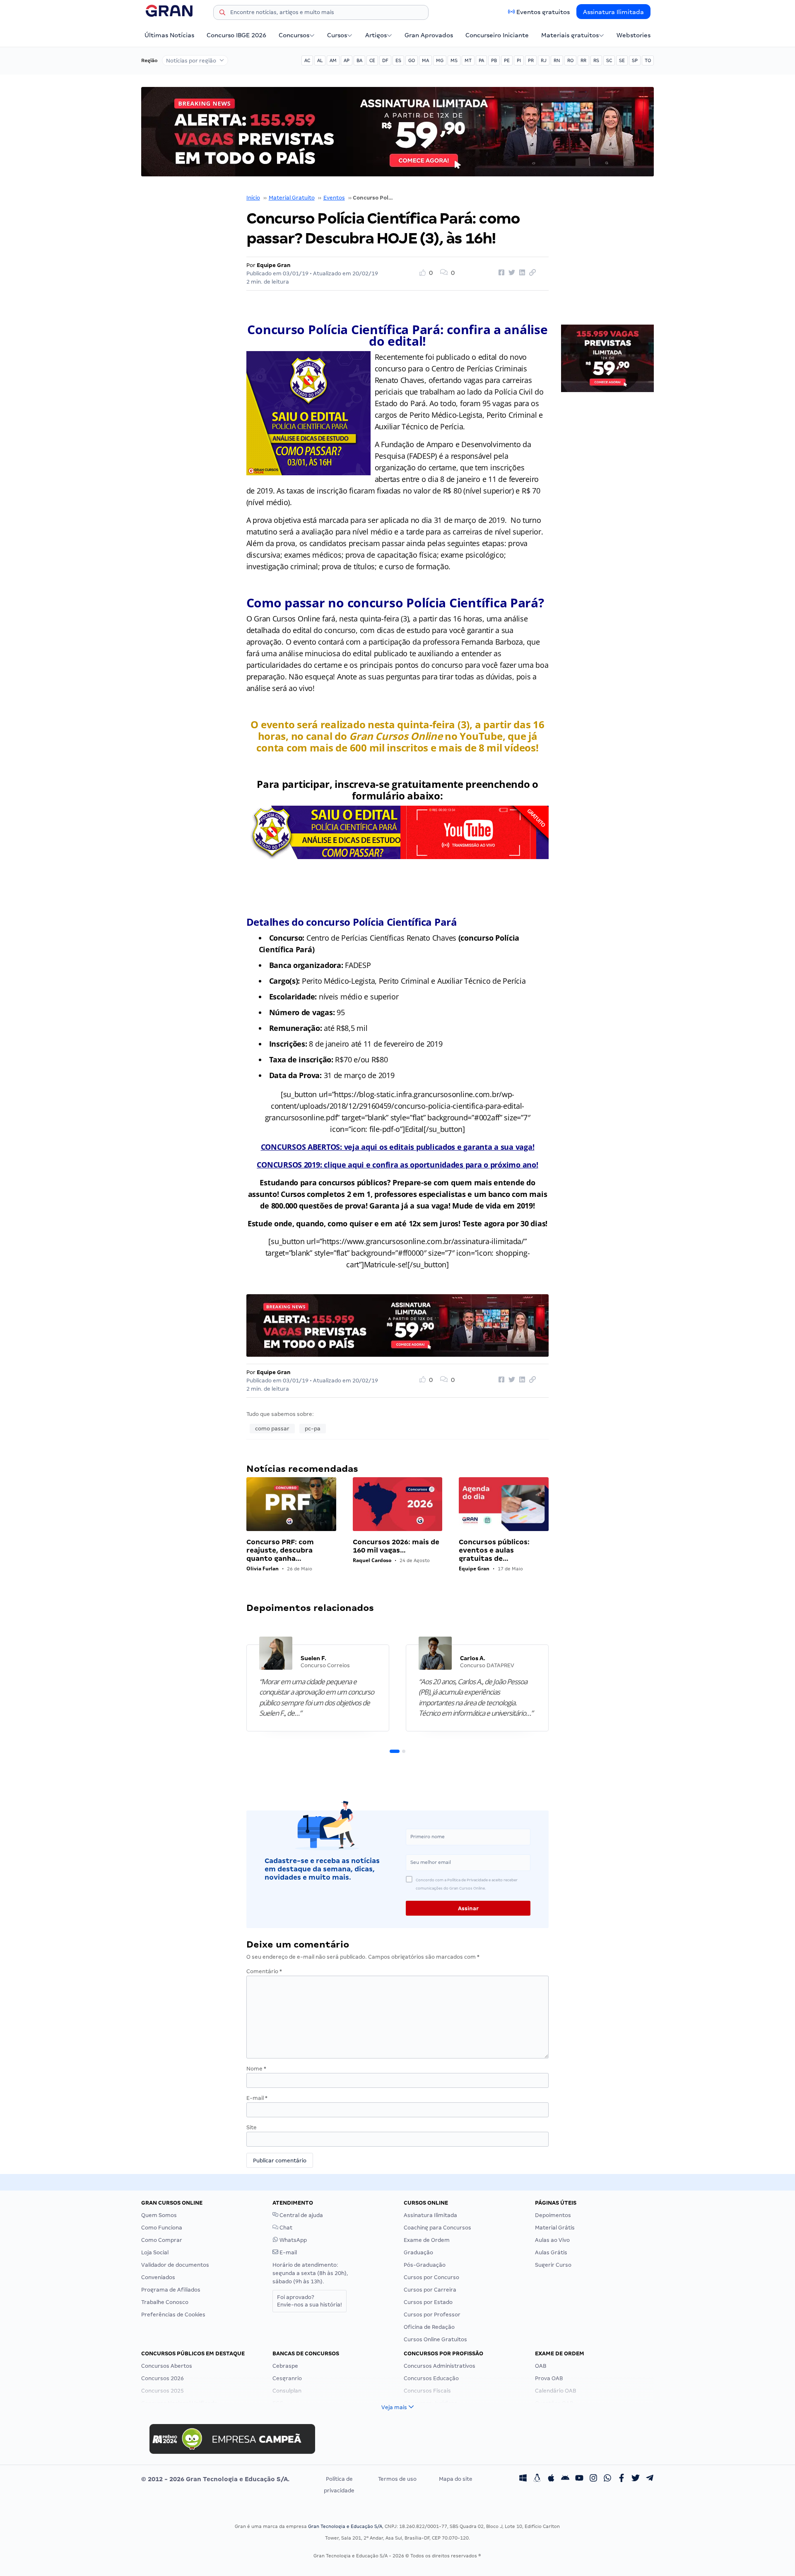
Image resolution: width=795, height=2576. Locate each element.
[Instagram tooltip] (593, 2479)
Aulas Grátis (551, 2252)
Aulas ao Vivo (552, 2240)
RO (570, 60)
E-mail (257, 2098)
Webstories (634, 35)
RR (583, 60)
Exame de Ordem (427, 2240)
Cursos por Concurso (431, 2277)
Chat (285, 2228)
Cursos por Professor (432, 2315)
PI (519, 60)
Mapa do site (456, 2479)
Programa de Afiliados (171, 2290)
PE (507, 60)
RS (596, 60)
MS (454, 60)
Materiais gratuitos (570, 35)
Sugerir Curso (553, 2265)
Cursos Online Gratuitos (435, 2339)
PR (531, 60)
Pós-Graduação (425, 2265)
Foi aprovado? (310, 2301)
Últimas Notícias (169, 35)
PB (494, 60)
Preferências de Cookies (173, 2315)
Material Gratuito (292, 198)
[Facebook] (622, 2479)
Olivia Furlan (263, 1568)
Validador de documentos (175, 2265)
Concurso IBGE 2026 (236, 35)
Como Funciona (162, 2228)
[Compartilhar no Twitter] (511, 273)
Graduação (418, 2252)
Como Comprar (162, 2240)
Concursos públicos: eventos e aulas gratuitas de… (494, 1550)
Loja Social (155, 2252)
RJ (544, 60)
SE (622, 60)
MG (440, 60)
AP (347, 60)
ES (398, 60)
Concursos (294, 35)
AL (320, 60)
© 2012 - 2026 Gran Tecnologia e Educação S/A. (215, 2479)
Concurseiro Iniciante (497, 35)
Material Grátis (555, 2228)
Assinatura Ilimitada (613, 12)
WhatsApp (293, 2240)
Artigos (376, 35)
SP (635, 60)
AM (333, 60)
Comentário (264, 1971)
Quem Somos (159, 2215)
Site (252, 2127)
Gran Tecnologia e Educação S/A (345, 2526)
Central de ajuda (301, 2215)
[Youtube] (579, 2479)
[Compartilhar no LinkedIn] (521, 273)
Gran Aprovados (429, 35)
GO (412, 60)
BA (359, 60)
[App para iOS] (551, 2479)
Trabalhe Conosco (165, 2302)
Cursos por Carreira (430, 2290)
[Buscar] (222, 14)
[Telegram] (650, 2479)
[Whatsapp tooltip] (607, 2479)
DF (385, 60)
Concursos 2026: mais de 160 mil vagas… (396, 1546)
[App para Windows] (523, 2479)
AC (307, 60)
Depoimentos (553, 2215)
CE (372, 60)
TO (648, 60)
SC (609, 60)
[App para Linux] (537, 2479)
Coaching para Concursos (437, 2228)
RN (557, 60)
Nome (256, 2069)
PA (481, 60)
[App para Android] (565, 2479)
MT (468, 60)
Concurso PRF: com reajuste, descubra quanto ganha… (280, 1550)
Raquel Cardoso (372, 1560)
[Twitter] (636, 2479)
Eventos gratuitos (543, 12)
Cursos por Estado (428, 2302)
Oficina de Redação (429, 2327)
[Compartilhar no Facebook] (500, 273)
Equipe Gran (274, 265)
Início (253, 198)
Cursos (337, 35)
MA (425, 60)
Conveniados (158, 2277)
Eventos (334, 198)
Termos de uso (397, 2479)
